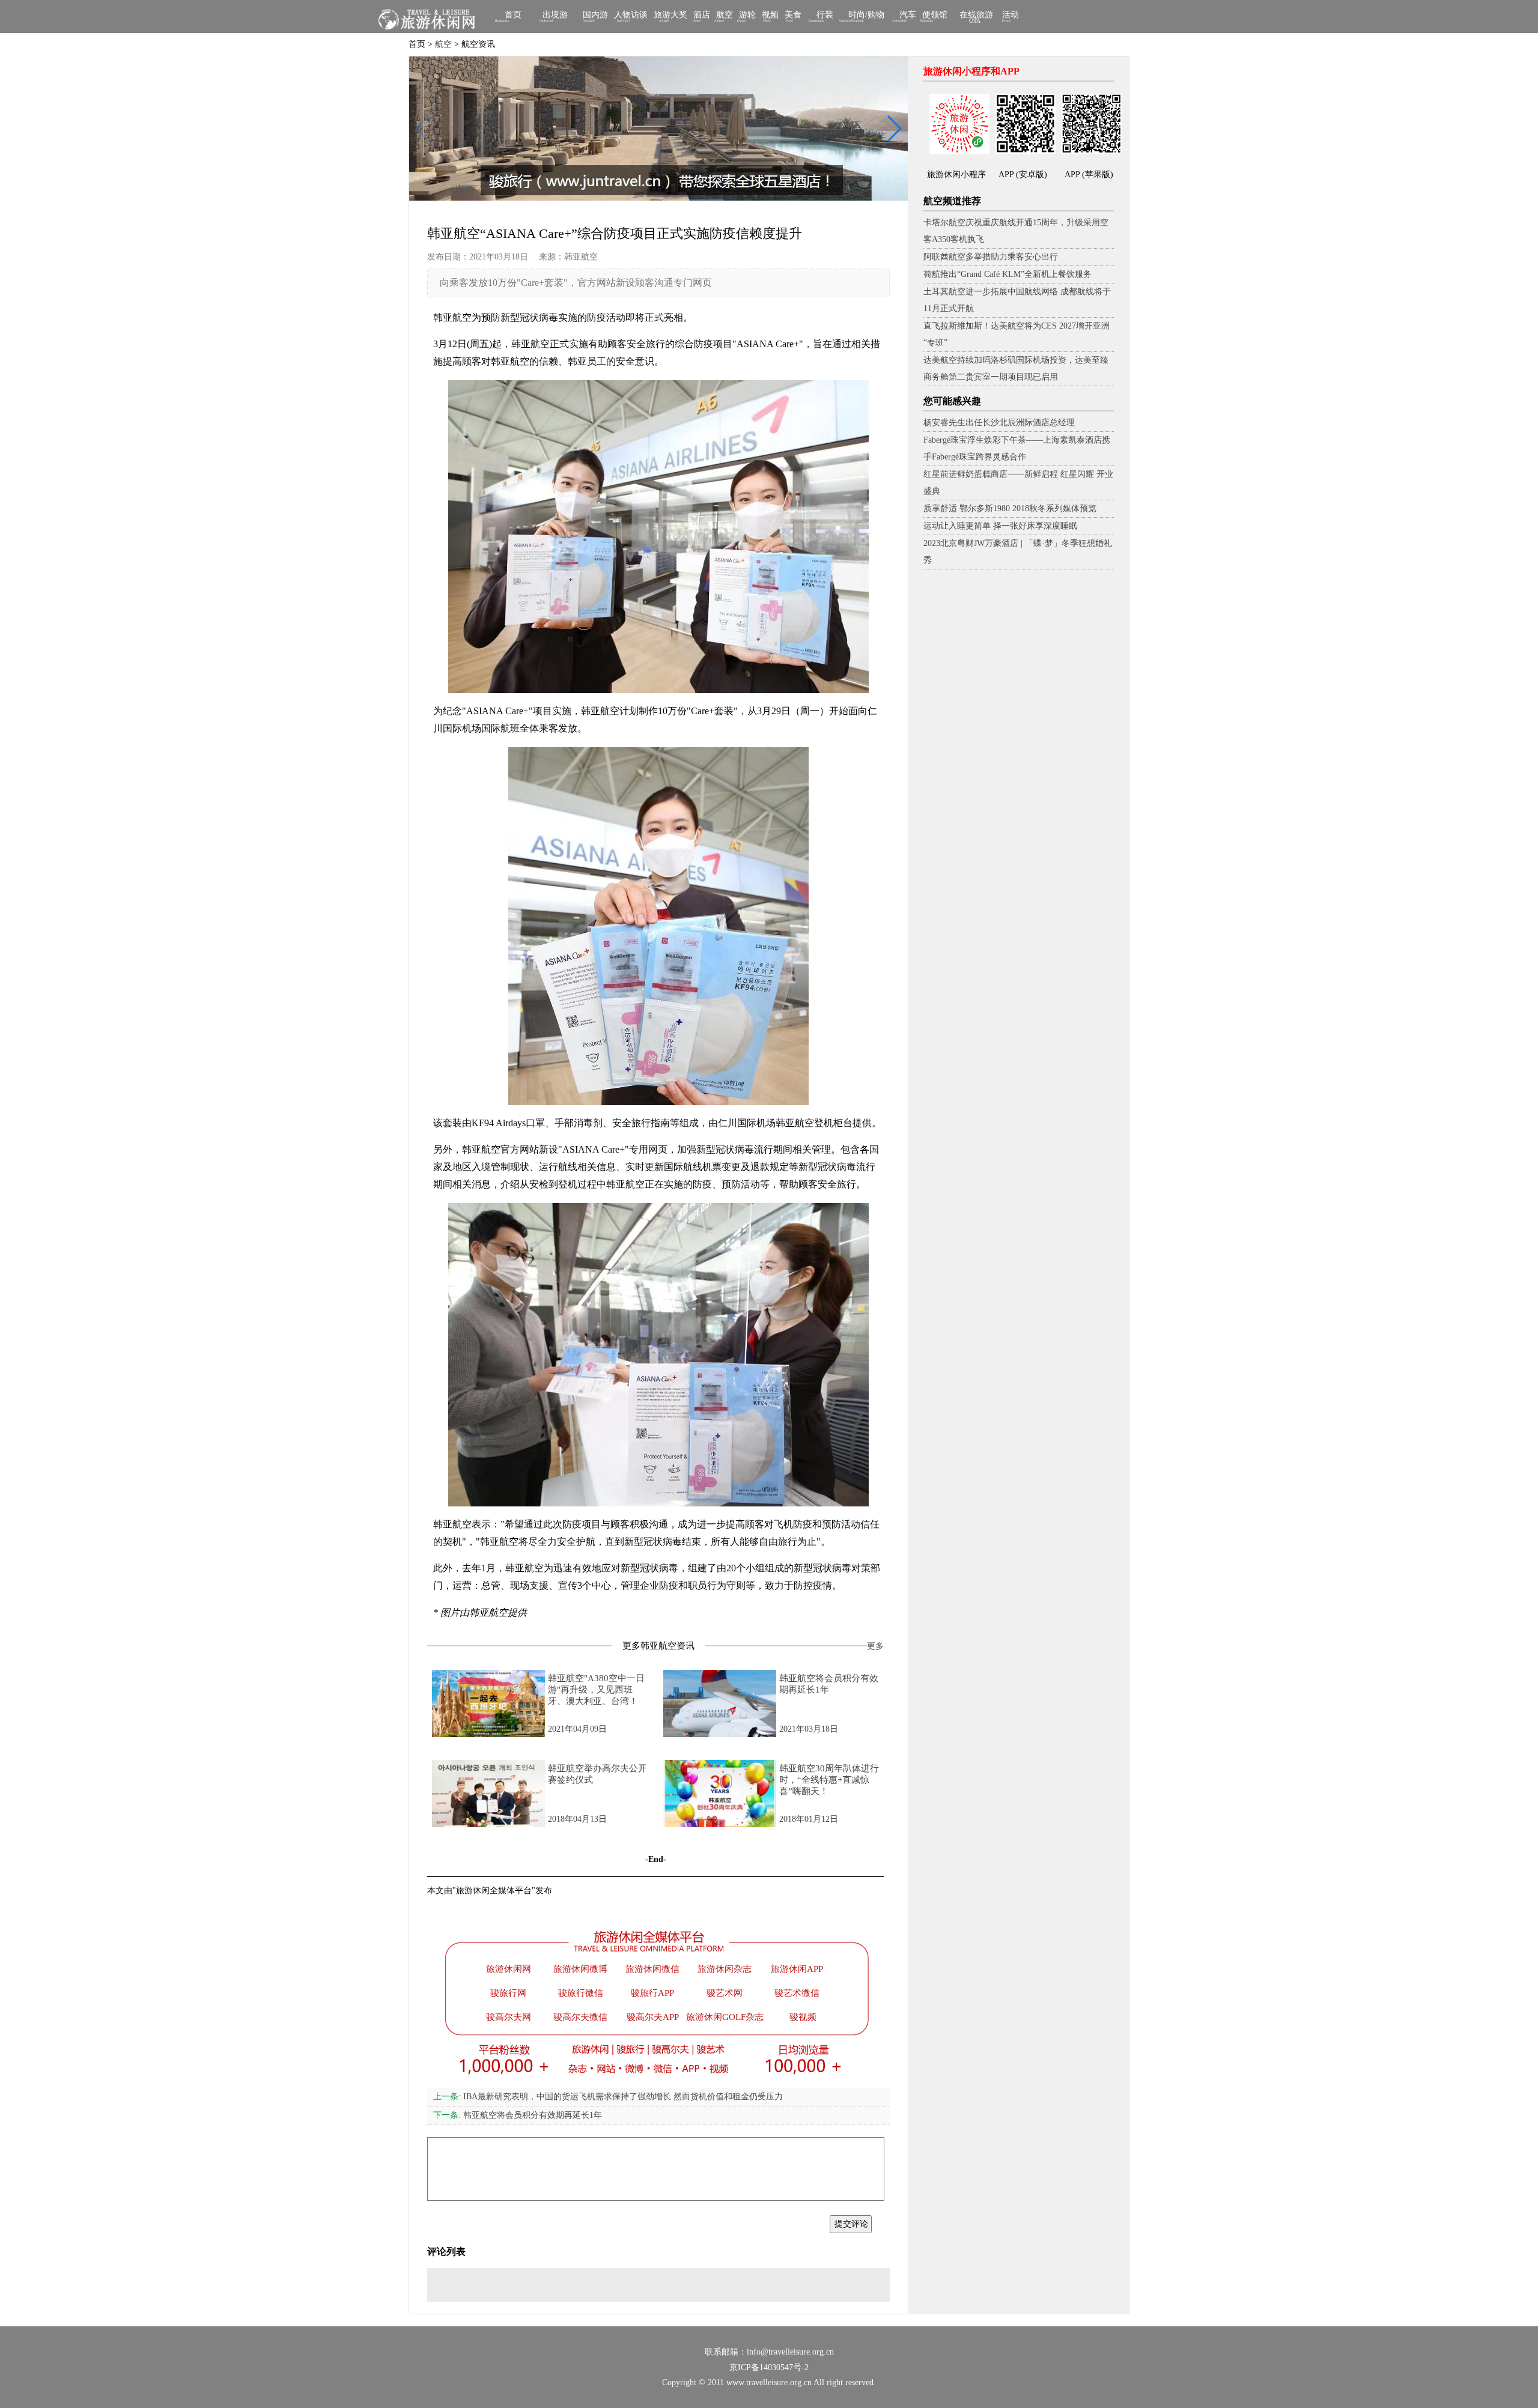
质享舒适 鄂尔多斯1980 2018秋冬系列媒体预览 (1010, 508)
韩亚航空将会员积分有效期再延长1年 (518, 2115)
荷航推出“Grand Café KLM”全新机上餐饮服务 (1008, 274)
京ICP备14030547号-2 (769, 2367)
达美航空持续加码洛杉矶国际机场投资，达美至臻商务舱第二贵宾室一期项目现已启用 (1016, 368)
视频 (770, 16)
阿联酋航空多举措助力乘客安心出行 (991, 257)
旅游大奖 (670, 16)
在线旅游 (976, 17)
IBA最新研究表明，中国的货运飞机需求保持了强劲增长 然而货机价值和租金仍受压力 (608, 2097)
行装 (825, 16)
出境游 (555, 16)
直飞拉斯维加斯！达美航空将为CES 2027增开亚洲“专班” (1017, 334)
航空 (725, 16)
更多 (875, 1646)
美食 (793, 16)
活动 (1011, 16)
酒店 (702, 16)
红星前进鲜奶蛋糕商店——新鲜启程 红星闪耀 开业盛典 (1018, 483)
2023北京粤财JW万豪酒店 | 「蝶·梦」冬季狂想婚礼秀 (1018, 552)
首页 (513, 16)
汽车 (908, 16)
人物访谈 (631, 16)
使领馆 (935, 16)
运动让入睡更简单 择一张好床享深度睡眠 (1000, 526)
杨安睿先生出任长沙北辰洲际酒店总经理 (999, 423)
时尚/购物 (866, 16)
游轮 (747, 16)
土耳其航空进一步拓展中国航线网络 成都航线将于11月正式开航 (1017, 300)
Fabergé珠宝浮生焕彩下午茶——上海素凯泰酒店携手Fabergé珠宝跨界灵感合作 (1017, 448)
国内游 (595, 16)
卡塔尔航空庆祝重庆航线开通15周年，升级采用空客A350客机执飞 (1016, 231)
